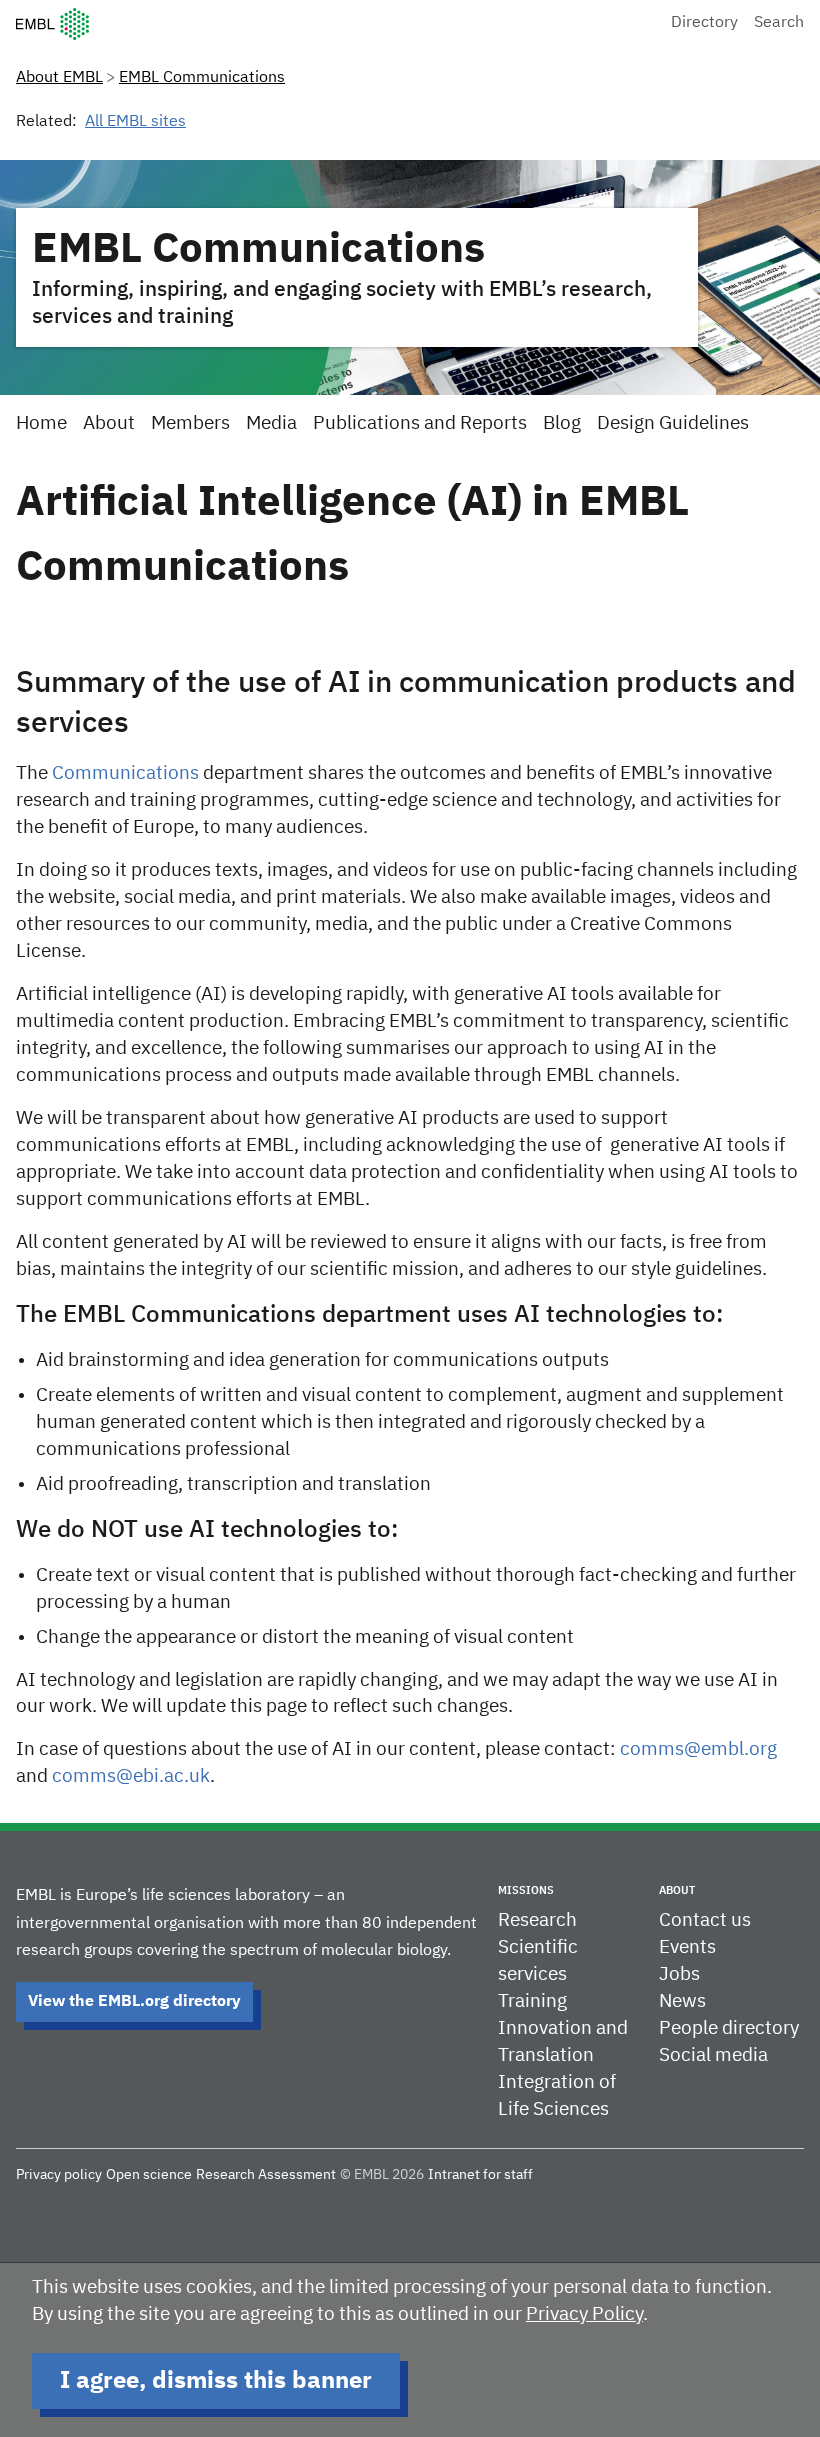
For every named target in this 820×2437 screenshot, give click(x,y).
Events (687, 1947)
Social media (713, 2055)
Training (532, 2001)
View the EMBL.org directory (134, 2002)
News (682, 2001)
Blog (562, 423)
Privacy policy (59, 2175)
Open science (149, 2175)
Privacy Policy (584, 2314)
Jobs (679, 1974)
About (109, 423)
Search (779, 23)
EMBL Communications (202, 78)
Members (190, 423)
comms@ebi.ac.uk (131, 1776)
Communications (125, 773)
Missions (526, 1890)
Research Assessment (266, 2175)
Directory (704, 23)
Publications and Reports (420, 423)
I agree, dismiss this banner (216, 2381)
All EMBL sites (135, 122)
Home (41, 423)
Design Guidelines (673, 423)
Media (271, 423)
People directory (729, 2028)
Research (537, 1920)
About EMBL (59, 78)
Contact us (705, 1920)
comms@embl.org (698, 1749)
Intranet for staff (480, 2175)
